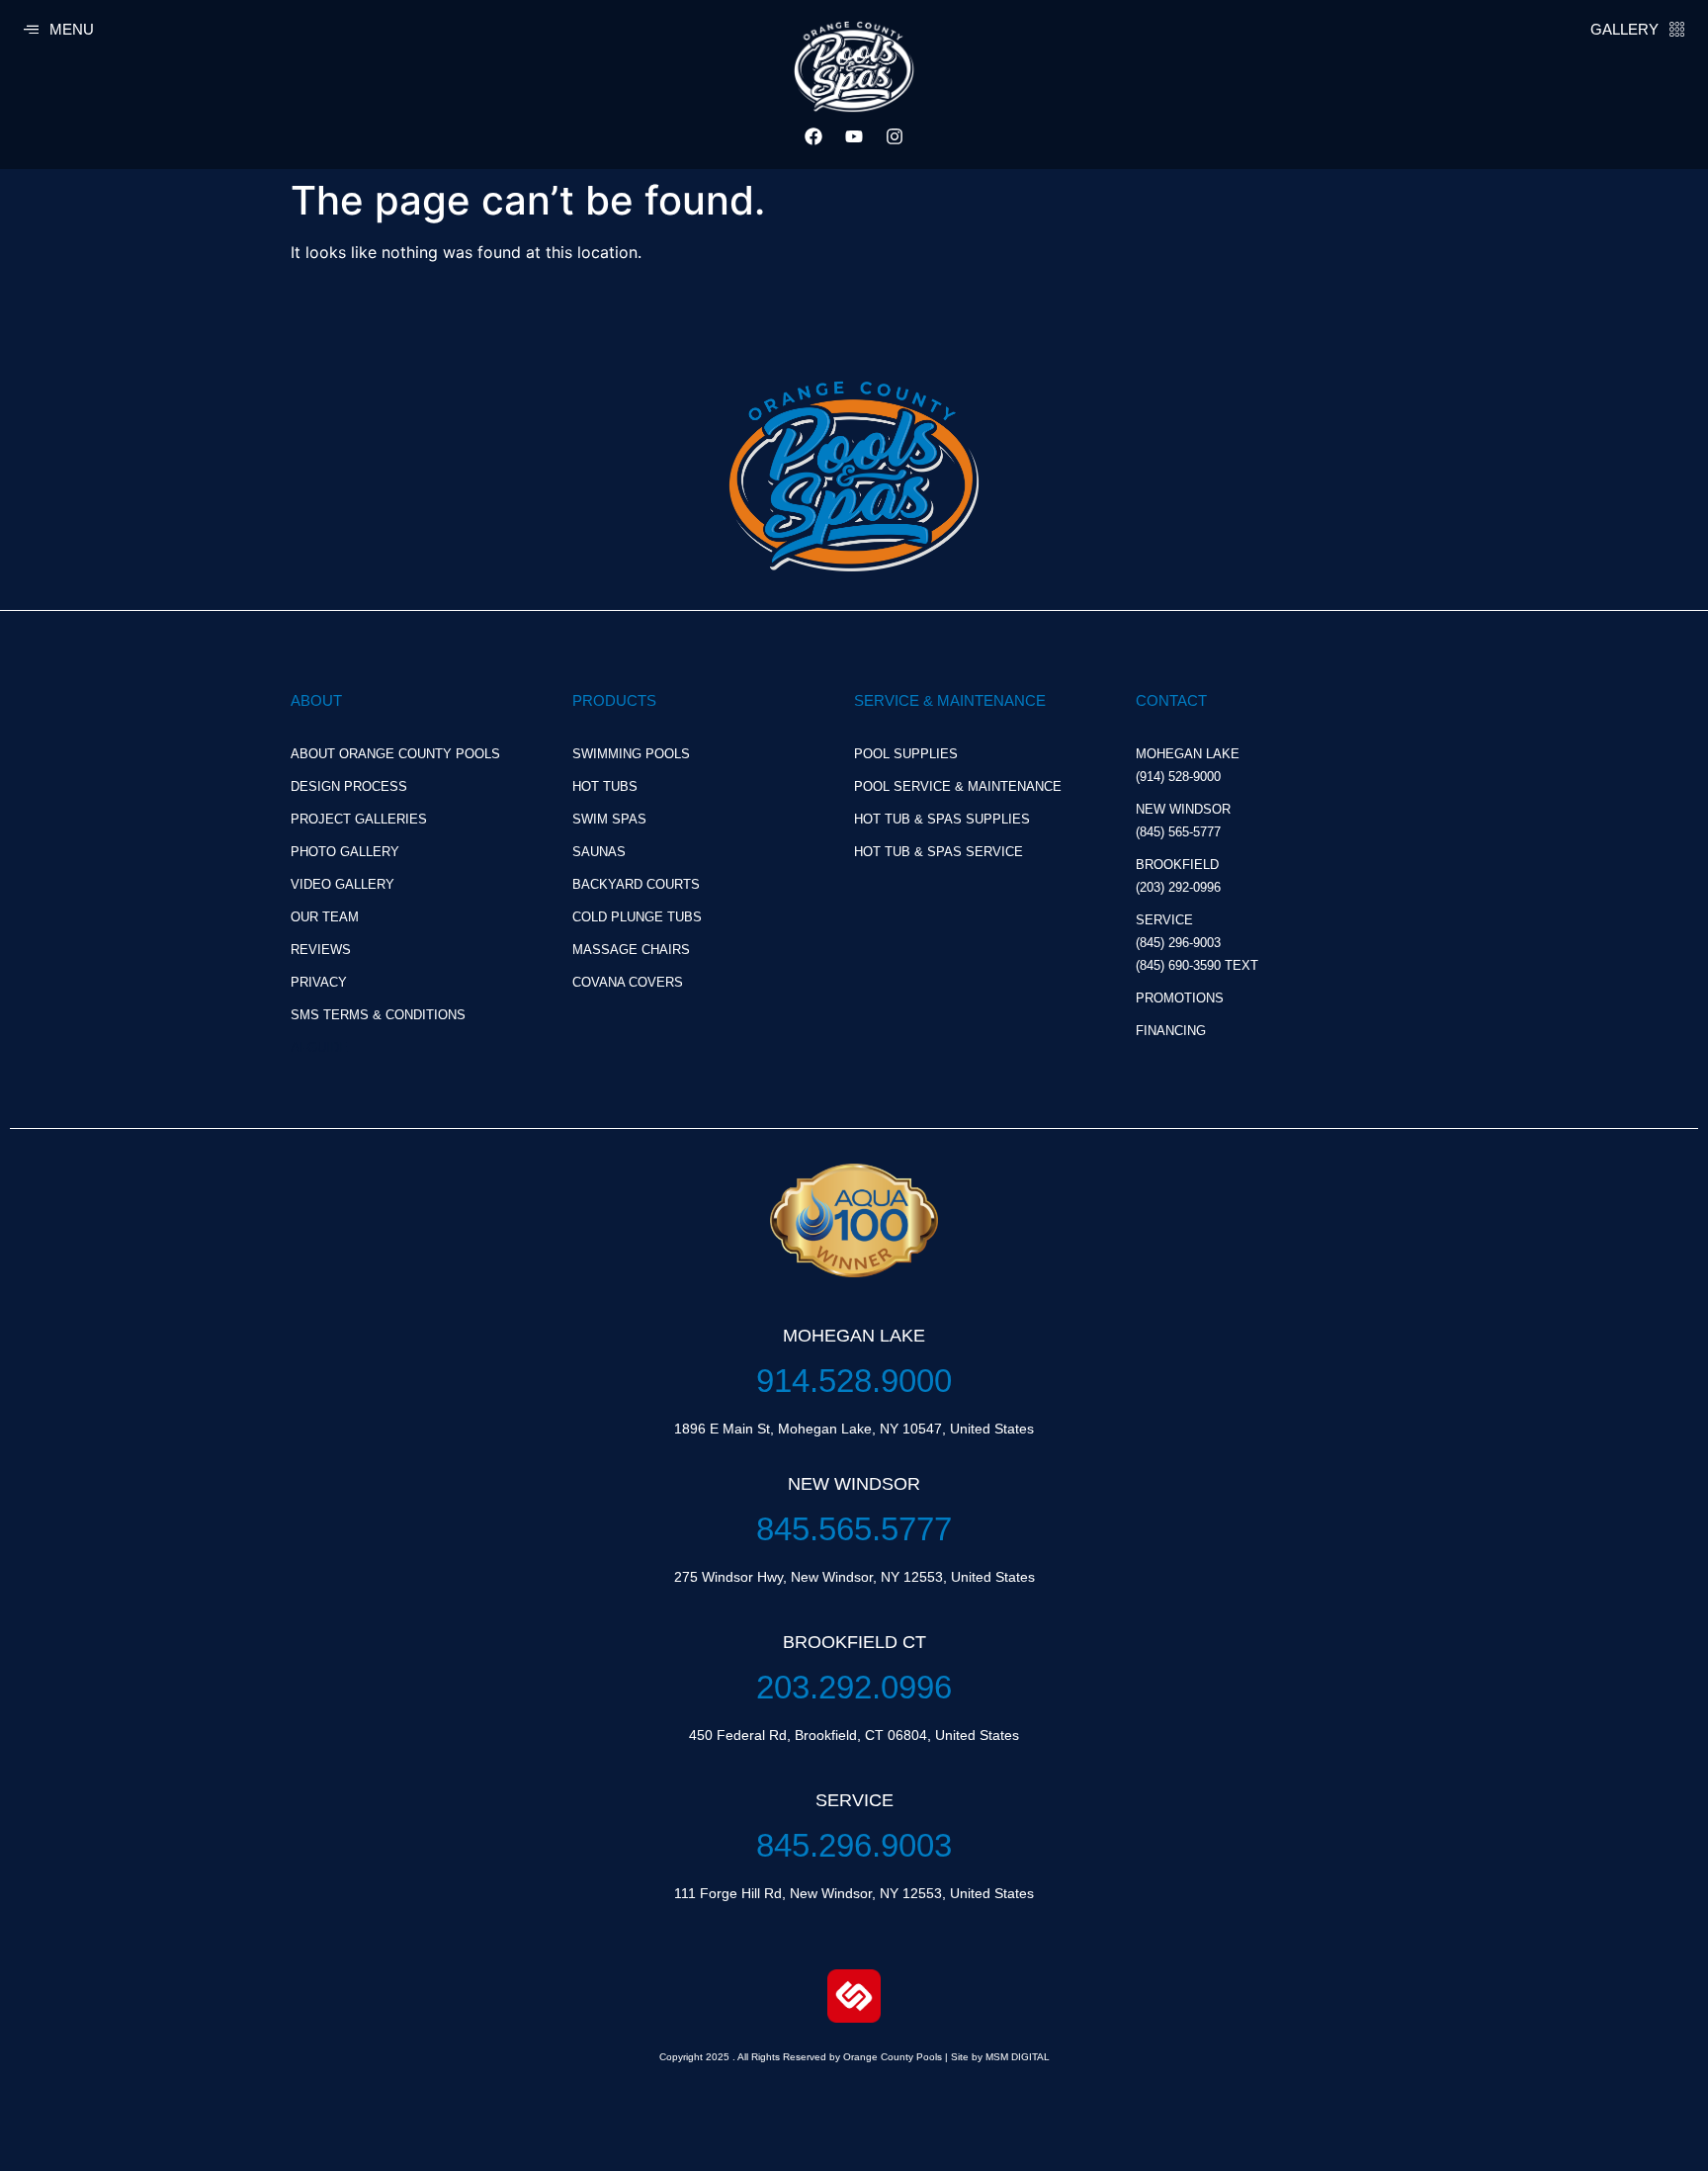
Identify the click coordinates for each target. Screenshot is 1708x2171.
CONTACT (1171, 700)
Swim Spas (609, 819)
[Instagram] (895, 136)
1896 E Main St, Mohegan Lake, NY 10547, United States (854, 1429)
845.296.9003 (854, 1845)
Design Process (349, 786)
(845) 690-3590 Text (1197, 965)
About (316, 700)
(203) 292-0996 (1178, 887)
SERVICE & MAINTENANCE (950, 700)
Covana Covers (628, 982)
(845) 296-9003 (1178, 943)
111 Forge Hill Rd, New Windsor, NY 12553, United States (854, 1893)
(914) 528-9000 (1178, 777)
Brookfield (1177, 865)
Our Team (325, 917)
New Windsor (1183, 809)
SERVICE (1164, 920)
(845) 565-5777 (1178, 832)
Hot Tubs (605, 786)
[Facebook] (813, 136)
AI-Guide (319, 1047)
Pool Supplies (906, 754)
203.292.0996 (854, 1687)
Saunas (599, 852)
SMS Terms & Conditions (378, 1015)
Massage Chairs (631, 950)
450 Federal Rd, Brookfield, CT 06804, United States (854, 1735)
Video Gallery (342, 884)
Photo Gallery (345, 852)
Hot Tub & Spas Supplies (942, 819)
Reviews (321, 950)
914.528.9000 (854, 1381)
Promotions (1180, 998)
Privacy (319, 982)
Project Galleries (359, 819)
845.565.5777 (854, 1529)
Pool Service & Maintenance (958, 786)
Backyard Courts (636, 884)
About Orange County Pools (395, 754)
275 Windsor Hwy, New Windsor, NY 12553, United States (854, 1577)
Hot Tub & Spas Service (939, 852)
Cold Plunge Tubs (637, 917)
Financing (1171, 1031)
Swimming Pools (631, 754)
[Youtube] (854, 136)
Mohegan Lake (1188, 754)
